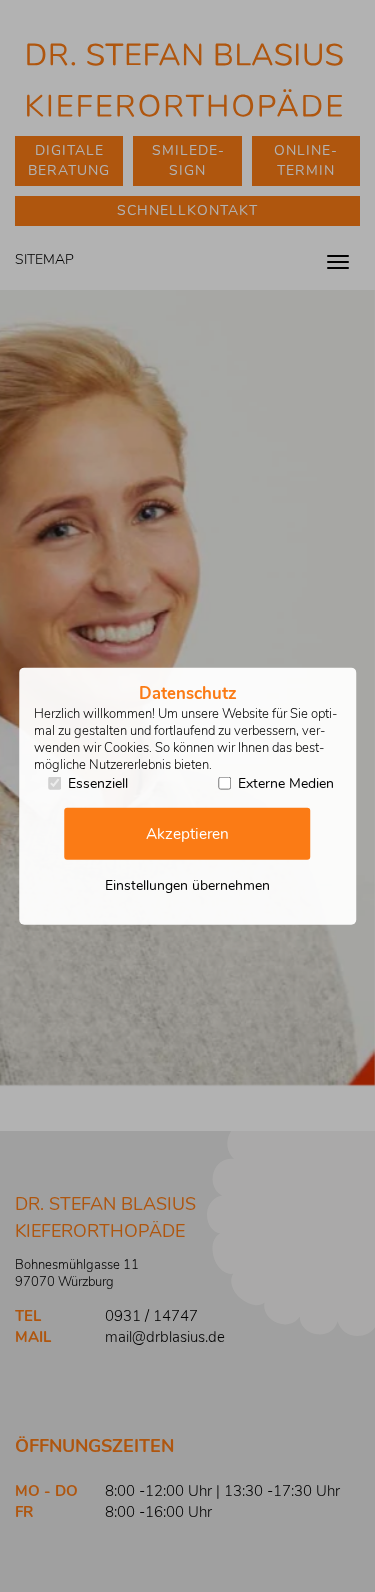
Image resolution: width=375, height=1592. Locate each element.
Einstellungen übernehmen (187, 885)
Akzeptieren (187, 833)
